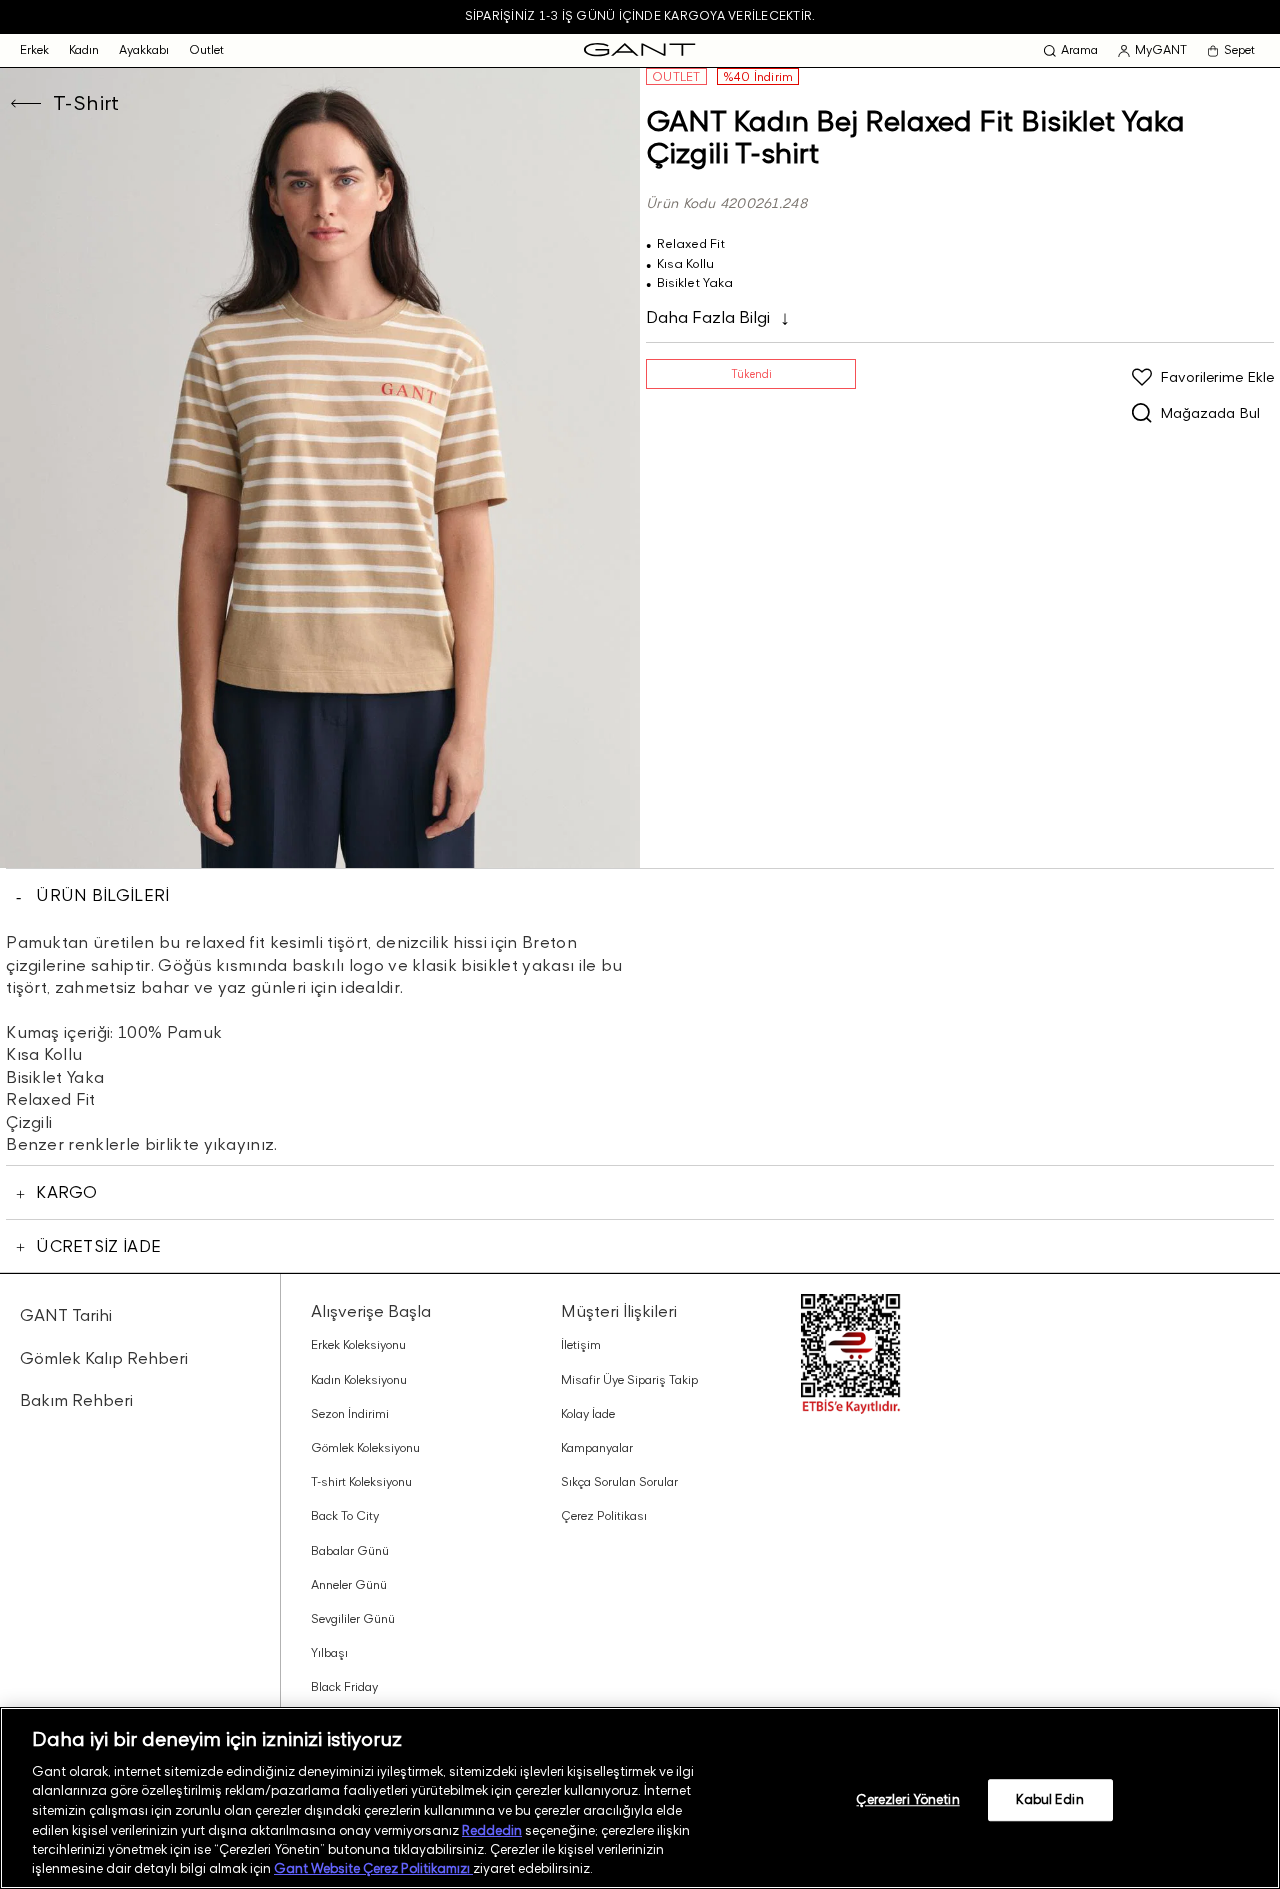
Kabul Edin (1049, 1799)
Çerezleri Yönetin (907, 1799)
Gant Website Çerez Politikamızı (373, 1868)
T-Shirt (86, 103)
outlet (206, 49)
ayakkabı (144, 49)
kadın (84, 49)
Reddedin (492, 1829)
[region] (640, 1798)
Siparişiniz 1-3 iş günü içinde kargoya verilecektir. (640, 15)
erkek (34, 49)
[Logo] (639, 50)
